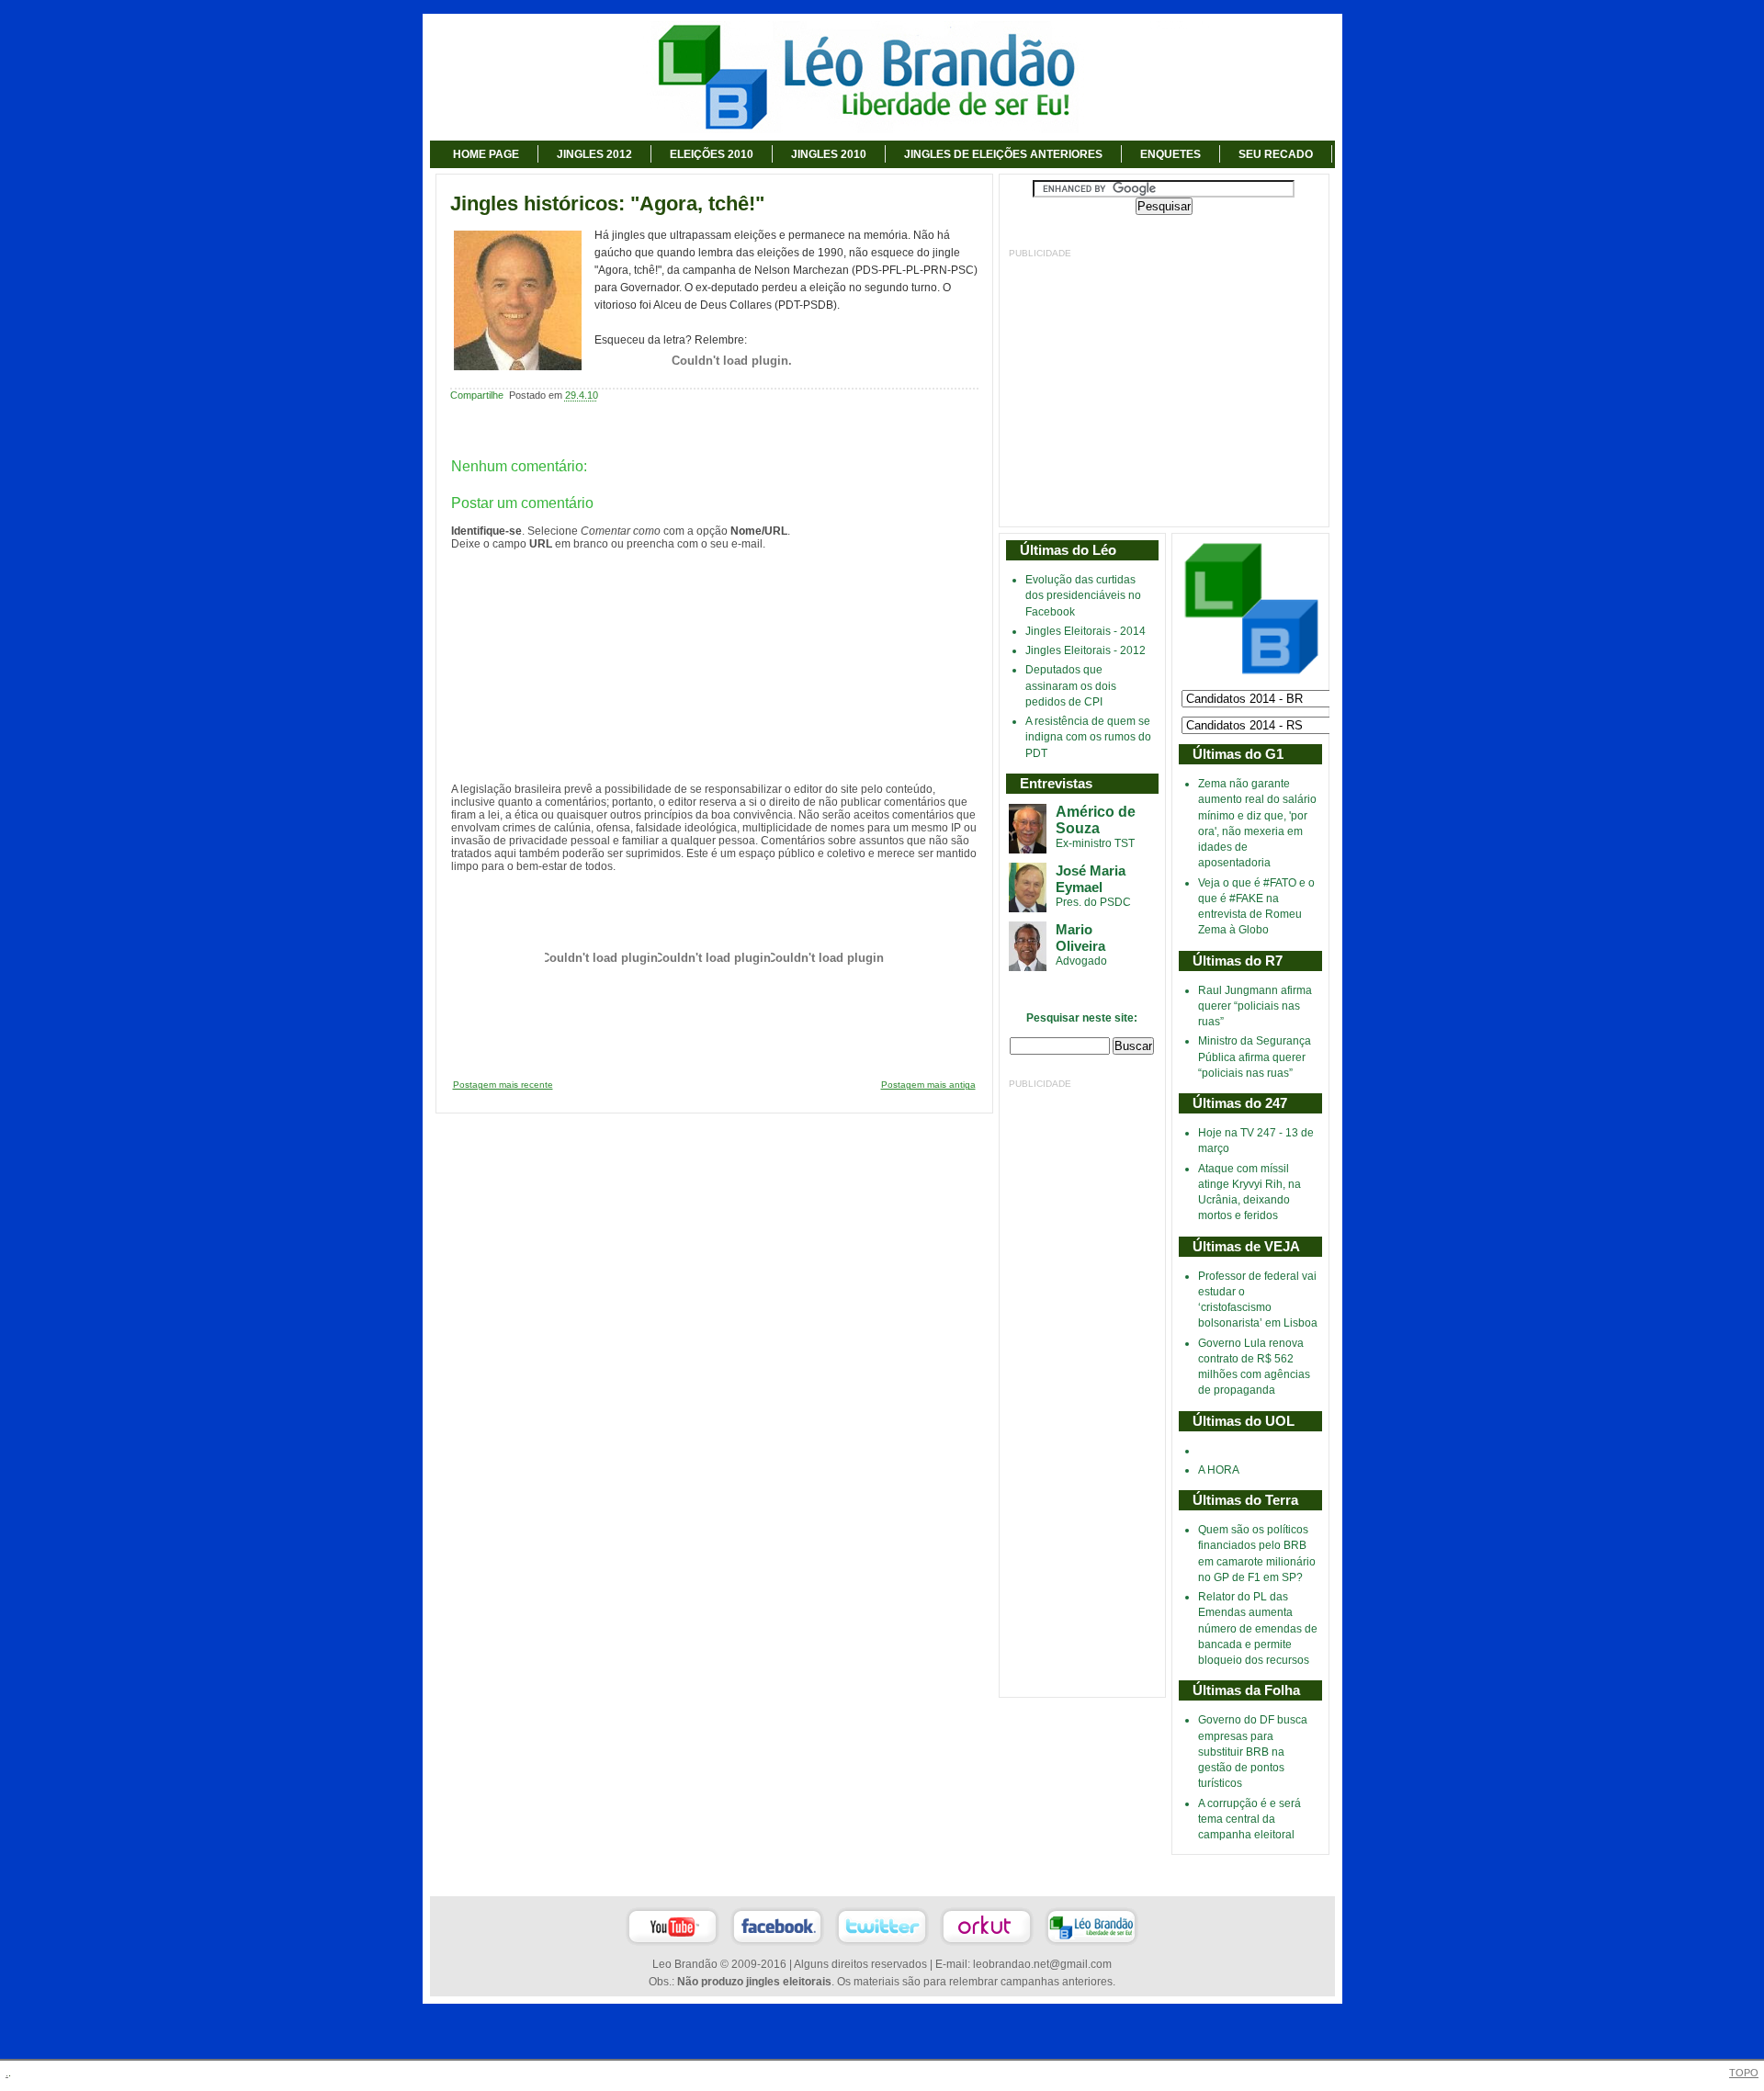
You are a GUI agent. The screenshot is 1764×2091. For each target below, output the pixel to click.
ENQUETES (1170, 154)
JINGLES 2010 (829, 154)
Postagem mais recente (503, 1085)
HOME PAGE (486, 154)
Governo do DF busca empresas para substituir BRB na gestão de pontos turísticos (1253, 1752)
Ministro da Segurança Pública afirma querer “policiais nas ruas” (1255, 1057)
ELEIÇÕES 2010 (712, 154)
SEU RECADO (1276, 154)
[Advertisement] (1164, 389)
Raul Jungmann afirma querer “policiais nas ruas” (1255, 1006)
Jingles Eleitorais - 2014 (1086, 631)
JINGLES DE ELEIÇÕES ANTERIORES (1003, 154)
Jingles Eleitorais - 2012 (1086, 650)
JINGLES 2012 (594, 154)
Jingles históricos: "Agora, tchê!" (607, 204)
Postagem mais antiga (928, 1085)
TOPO (1744, 2073)
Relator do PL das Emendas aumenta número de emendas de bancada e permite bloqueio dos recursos (1258, 1628)
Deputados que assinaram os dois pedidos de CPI (1071, 686)
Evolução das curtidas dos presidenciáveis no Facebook (1083, 596)
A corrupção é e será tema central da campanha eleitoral (1249, 1820)
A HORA (1219, 1470)
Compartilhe (477, 395)
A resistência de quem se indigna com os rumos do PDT (1088, 737)
